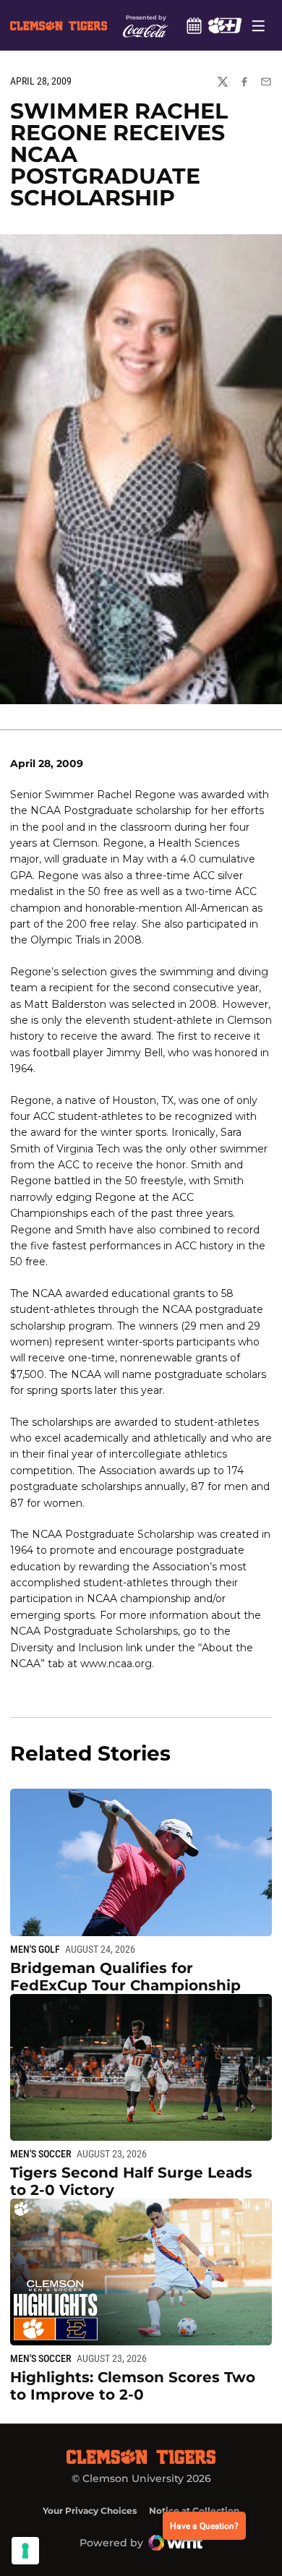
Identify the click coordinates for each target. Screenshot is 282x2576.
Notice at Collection (194, 2511)
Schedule (194, 25)
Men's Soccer (41, 2154)
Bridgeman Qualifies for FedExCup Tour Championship (125, 1977)
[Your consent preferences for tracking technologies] (25, 2551)
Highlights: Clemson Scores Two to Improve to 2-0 (133, 2386)
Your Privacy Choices (90, 2511)
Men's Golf (35, 1949)
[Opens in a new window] (225, 25)
